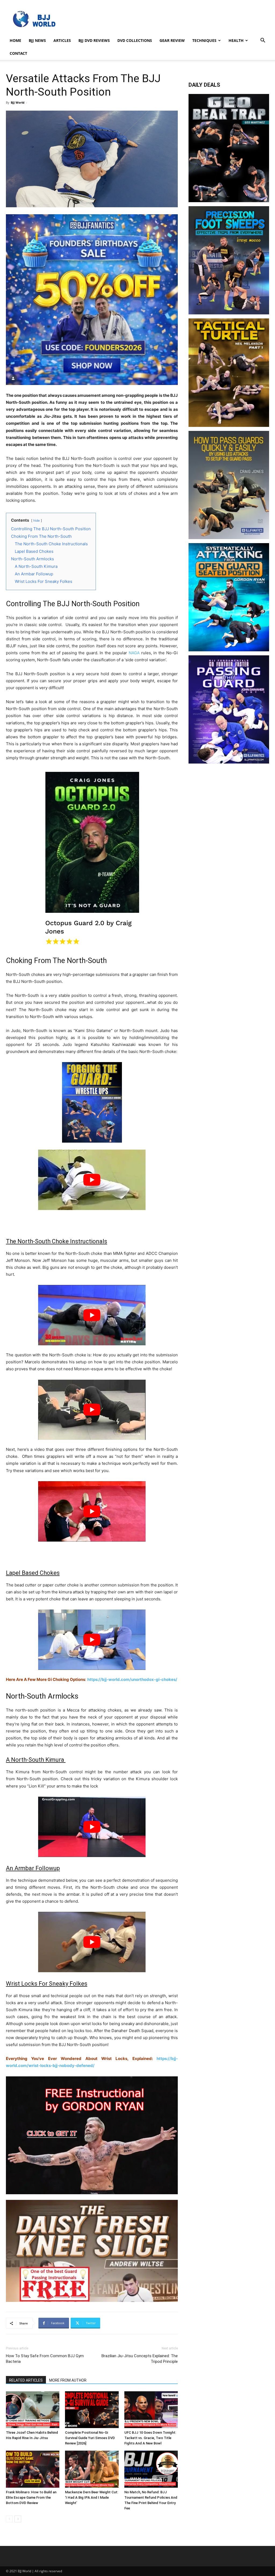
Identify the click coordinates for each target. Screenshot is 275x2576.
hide (37, 520)
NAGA (134, 653)
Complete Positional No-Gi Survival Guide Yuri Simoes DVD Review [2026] (90, 2438)
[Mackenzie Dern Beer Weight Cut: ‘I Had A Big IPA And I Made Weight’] (92, 2469)
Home (15, 40)
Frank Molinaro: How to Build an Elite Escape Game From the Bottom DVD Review (31, 2497)
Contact (18, 53)
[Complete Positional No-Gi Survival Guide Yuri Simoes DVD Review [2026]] (92, 2410)
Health (236, 40)
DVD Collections (135, 40)
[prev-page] (9, 2519)
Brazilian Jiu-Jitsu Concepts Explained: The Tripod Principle (140, 2359)
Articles (62, 40)
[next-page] (18, 2519)
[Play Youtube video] (92, 1180)
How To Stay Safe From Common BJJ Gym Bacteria (45, 2359)
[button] (263, 41)
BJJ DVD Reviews (94, 40)
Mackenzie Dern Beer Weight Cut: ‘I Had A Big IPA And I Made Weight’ (92, 2497)
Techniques (204, 40)
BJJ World (18, 102)
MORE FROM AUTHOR (68, 2380)
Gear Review (172, 40)
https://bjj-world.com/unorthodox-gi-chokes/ (132, 1679)
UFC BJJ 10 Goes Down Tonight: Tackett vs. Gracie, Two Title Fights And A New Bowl (150, 2438)
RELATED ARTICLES (26, 2380)
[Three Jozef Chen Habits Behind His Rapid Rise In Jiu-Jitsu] (33, 2410)
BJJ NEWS (37, 40)
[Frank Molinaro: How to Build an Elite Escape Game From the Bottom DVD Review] (33, 2469)
